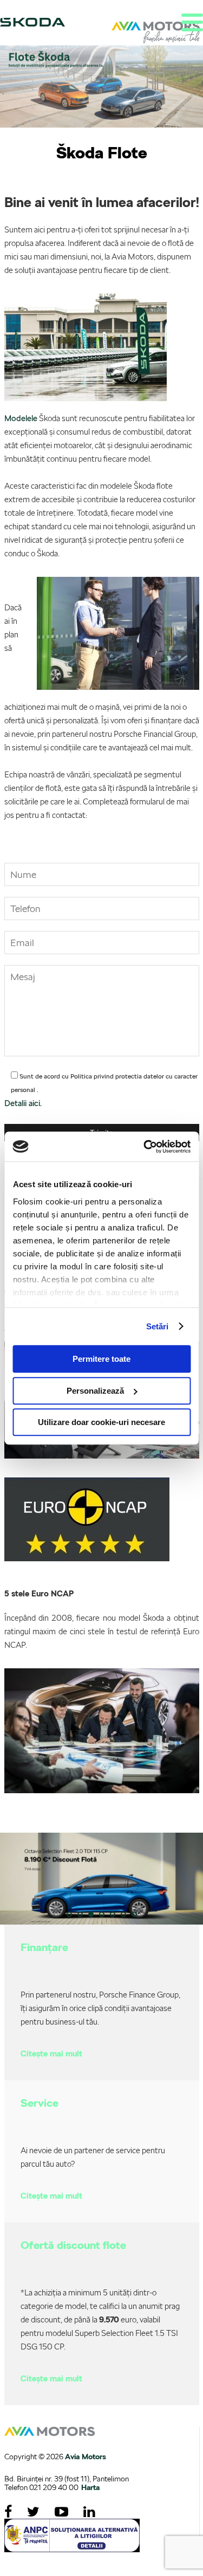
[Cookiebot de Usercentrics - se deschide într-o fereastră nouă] (145, 1147)
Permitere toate (101, 1359)
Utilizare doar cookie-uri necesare (101, 1422)
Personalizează (95, 1391)
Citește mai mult (51, 2054)
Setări (158, 1326)
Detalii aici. (23, 1103)
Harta (90, 2487)
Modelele (21, 418)
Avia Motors (86, 2457)
